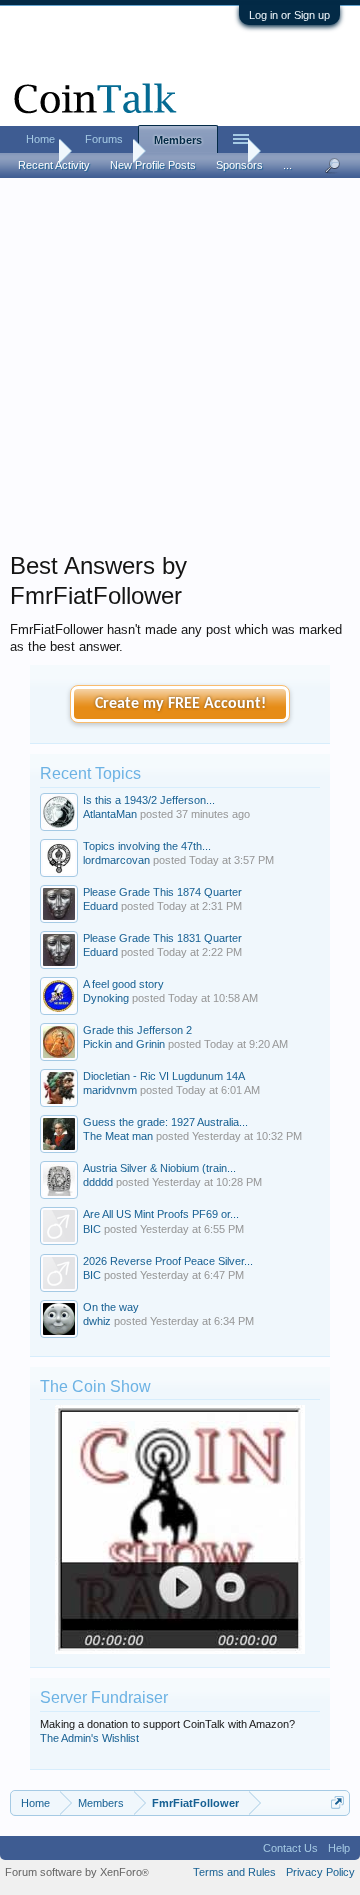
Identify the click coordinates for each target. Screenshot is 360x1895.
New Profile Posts (153, 165)
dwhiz (97, 1321)
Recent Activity (54, 165)
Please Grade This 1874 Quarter (162, 892)
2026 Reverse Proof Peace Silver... (168, 1261)
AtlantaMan (110, 814)
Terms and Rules (234, 1872)
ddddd (98, 1182)
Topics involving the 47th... (147, 846)
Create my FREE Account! (180, 704)
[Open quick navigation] (337, 1802)
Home (40, 139)
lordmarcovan (116, 860)
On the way (111, 1307)
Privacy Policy (320, 1872)
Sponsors (239, 165)
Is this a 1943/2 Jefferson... (149, 800)
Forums (104, 139)
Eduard (100, 906)
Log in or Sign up (289, 15)
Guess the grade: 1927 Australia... (165, 1122)
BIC (92, 1229)
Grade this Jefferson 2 (137, 1030)
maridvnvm (110, 1090)
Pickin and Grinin (124, 1044)
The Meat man (118, 1136)
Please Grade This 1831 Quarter (162, 938)
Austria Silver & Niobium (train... (159, 1168)
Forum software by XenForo (77, 1872)
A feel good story (123, 984)
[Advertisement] (180, 371)
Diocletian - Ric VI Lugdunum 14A (164, 1076)
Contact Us (290, 1848)
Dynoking (106, 998)
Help (339, 1848)
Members (178, 140)
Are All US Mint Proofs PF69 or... (161, 1214)
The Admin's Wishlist (89, 1738)
